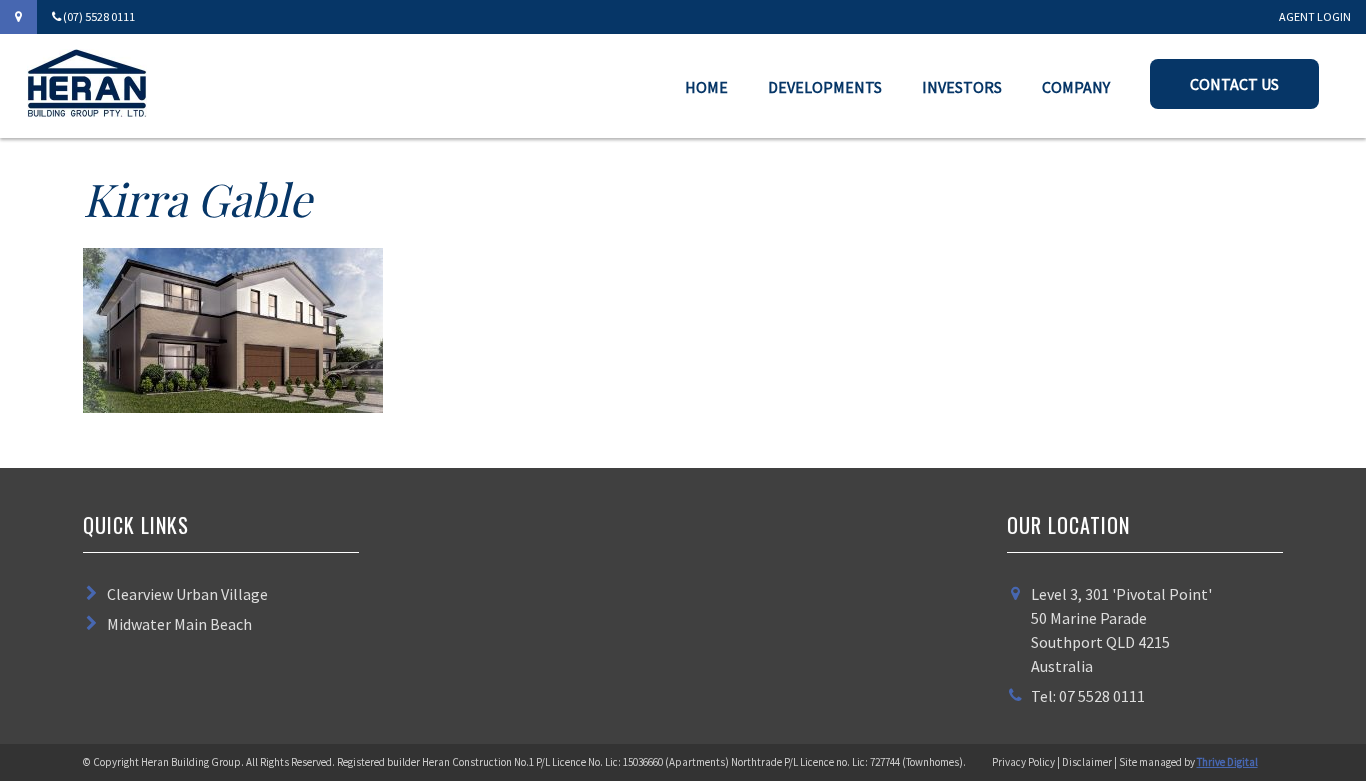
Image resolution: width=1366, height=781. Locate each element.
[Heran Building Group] (87, 111)
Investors (962, 87)
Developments (825, 87)
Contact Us (1234, 84)
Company (1076, 87)
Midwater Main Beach (179, 624)
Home (706, 87)
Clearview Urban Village (187, 594)
